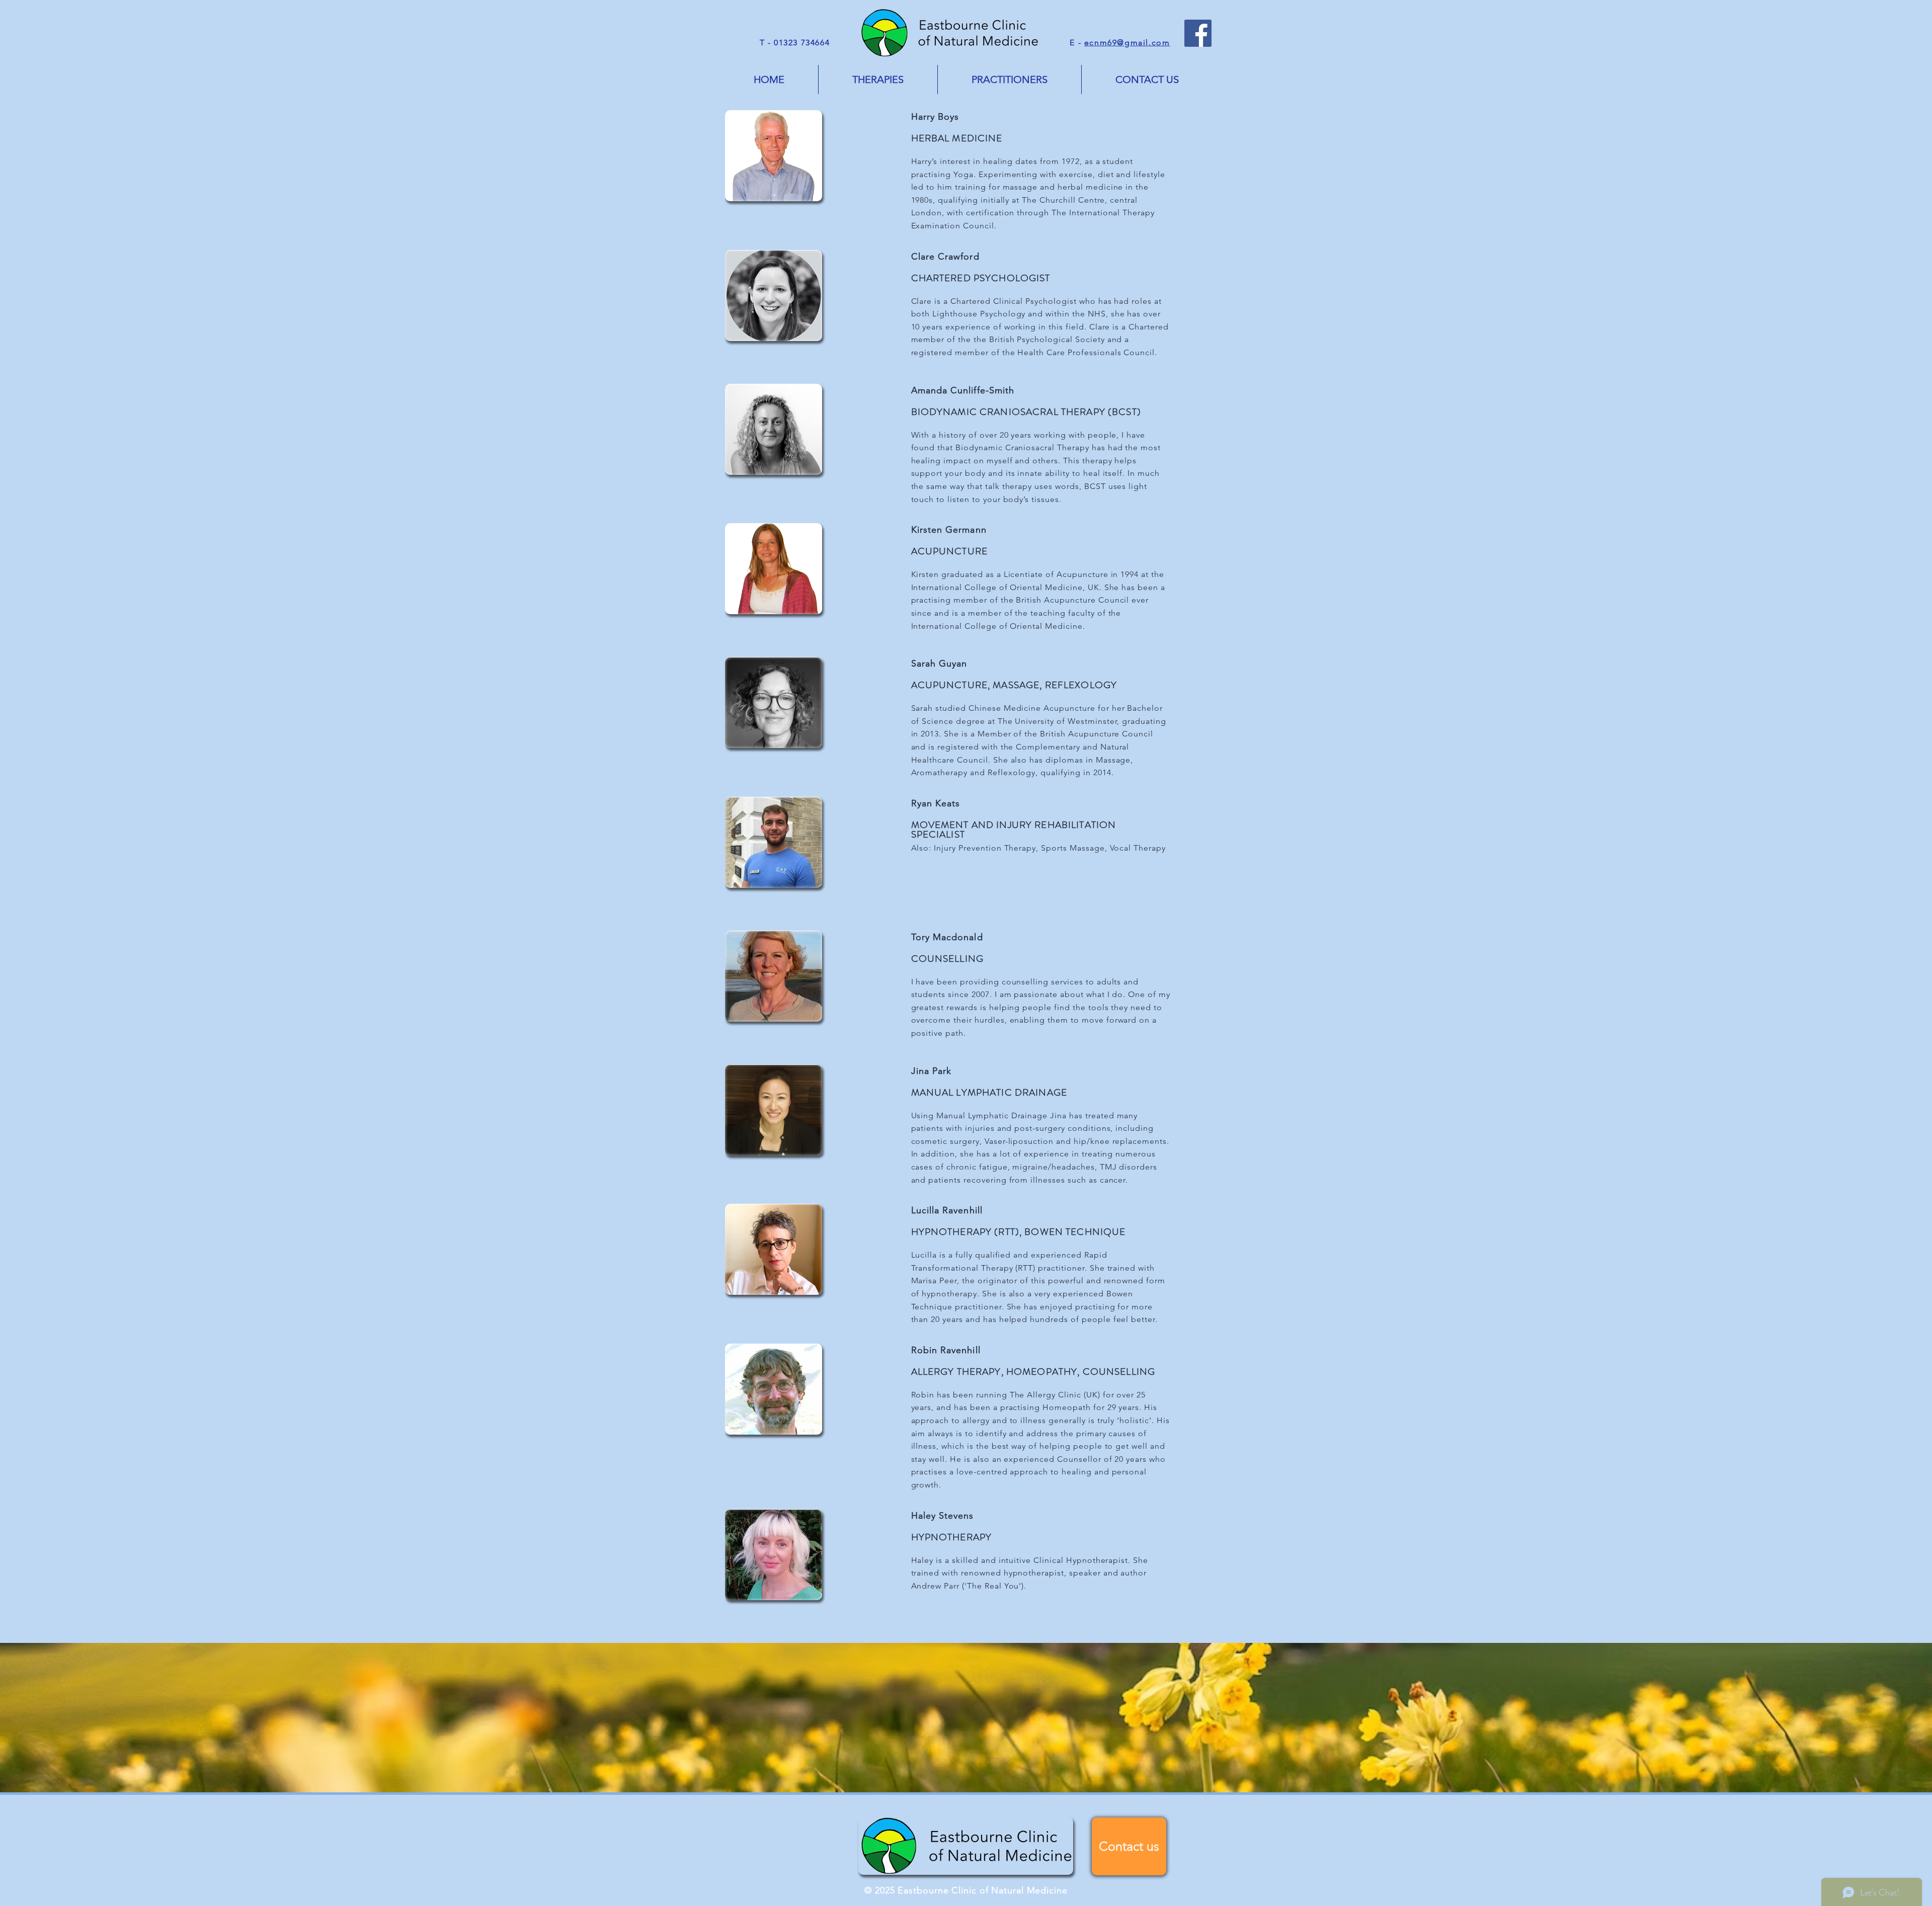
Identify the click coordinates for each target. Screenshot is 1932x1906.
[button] (878, 79)
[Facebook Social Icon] (1198, 33)
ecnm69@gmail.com (1127, 43)
